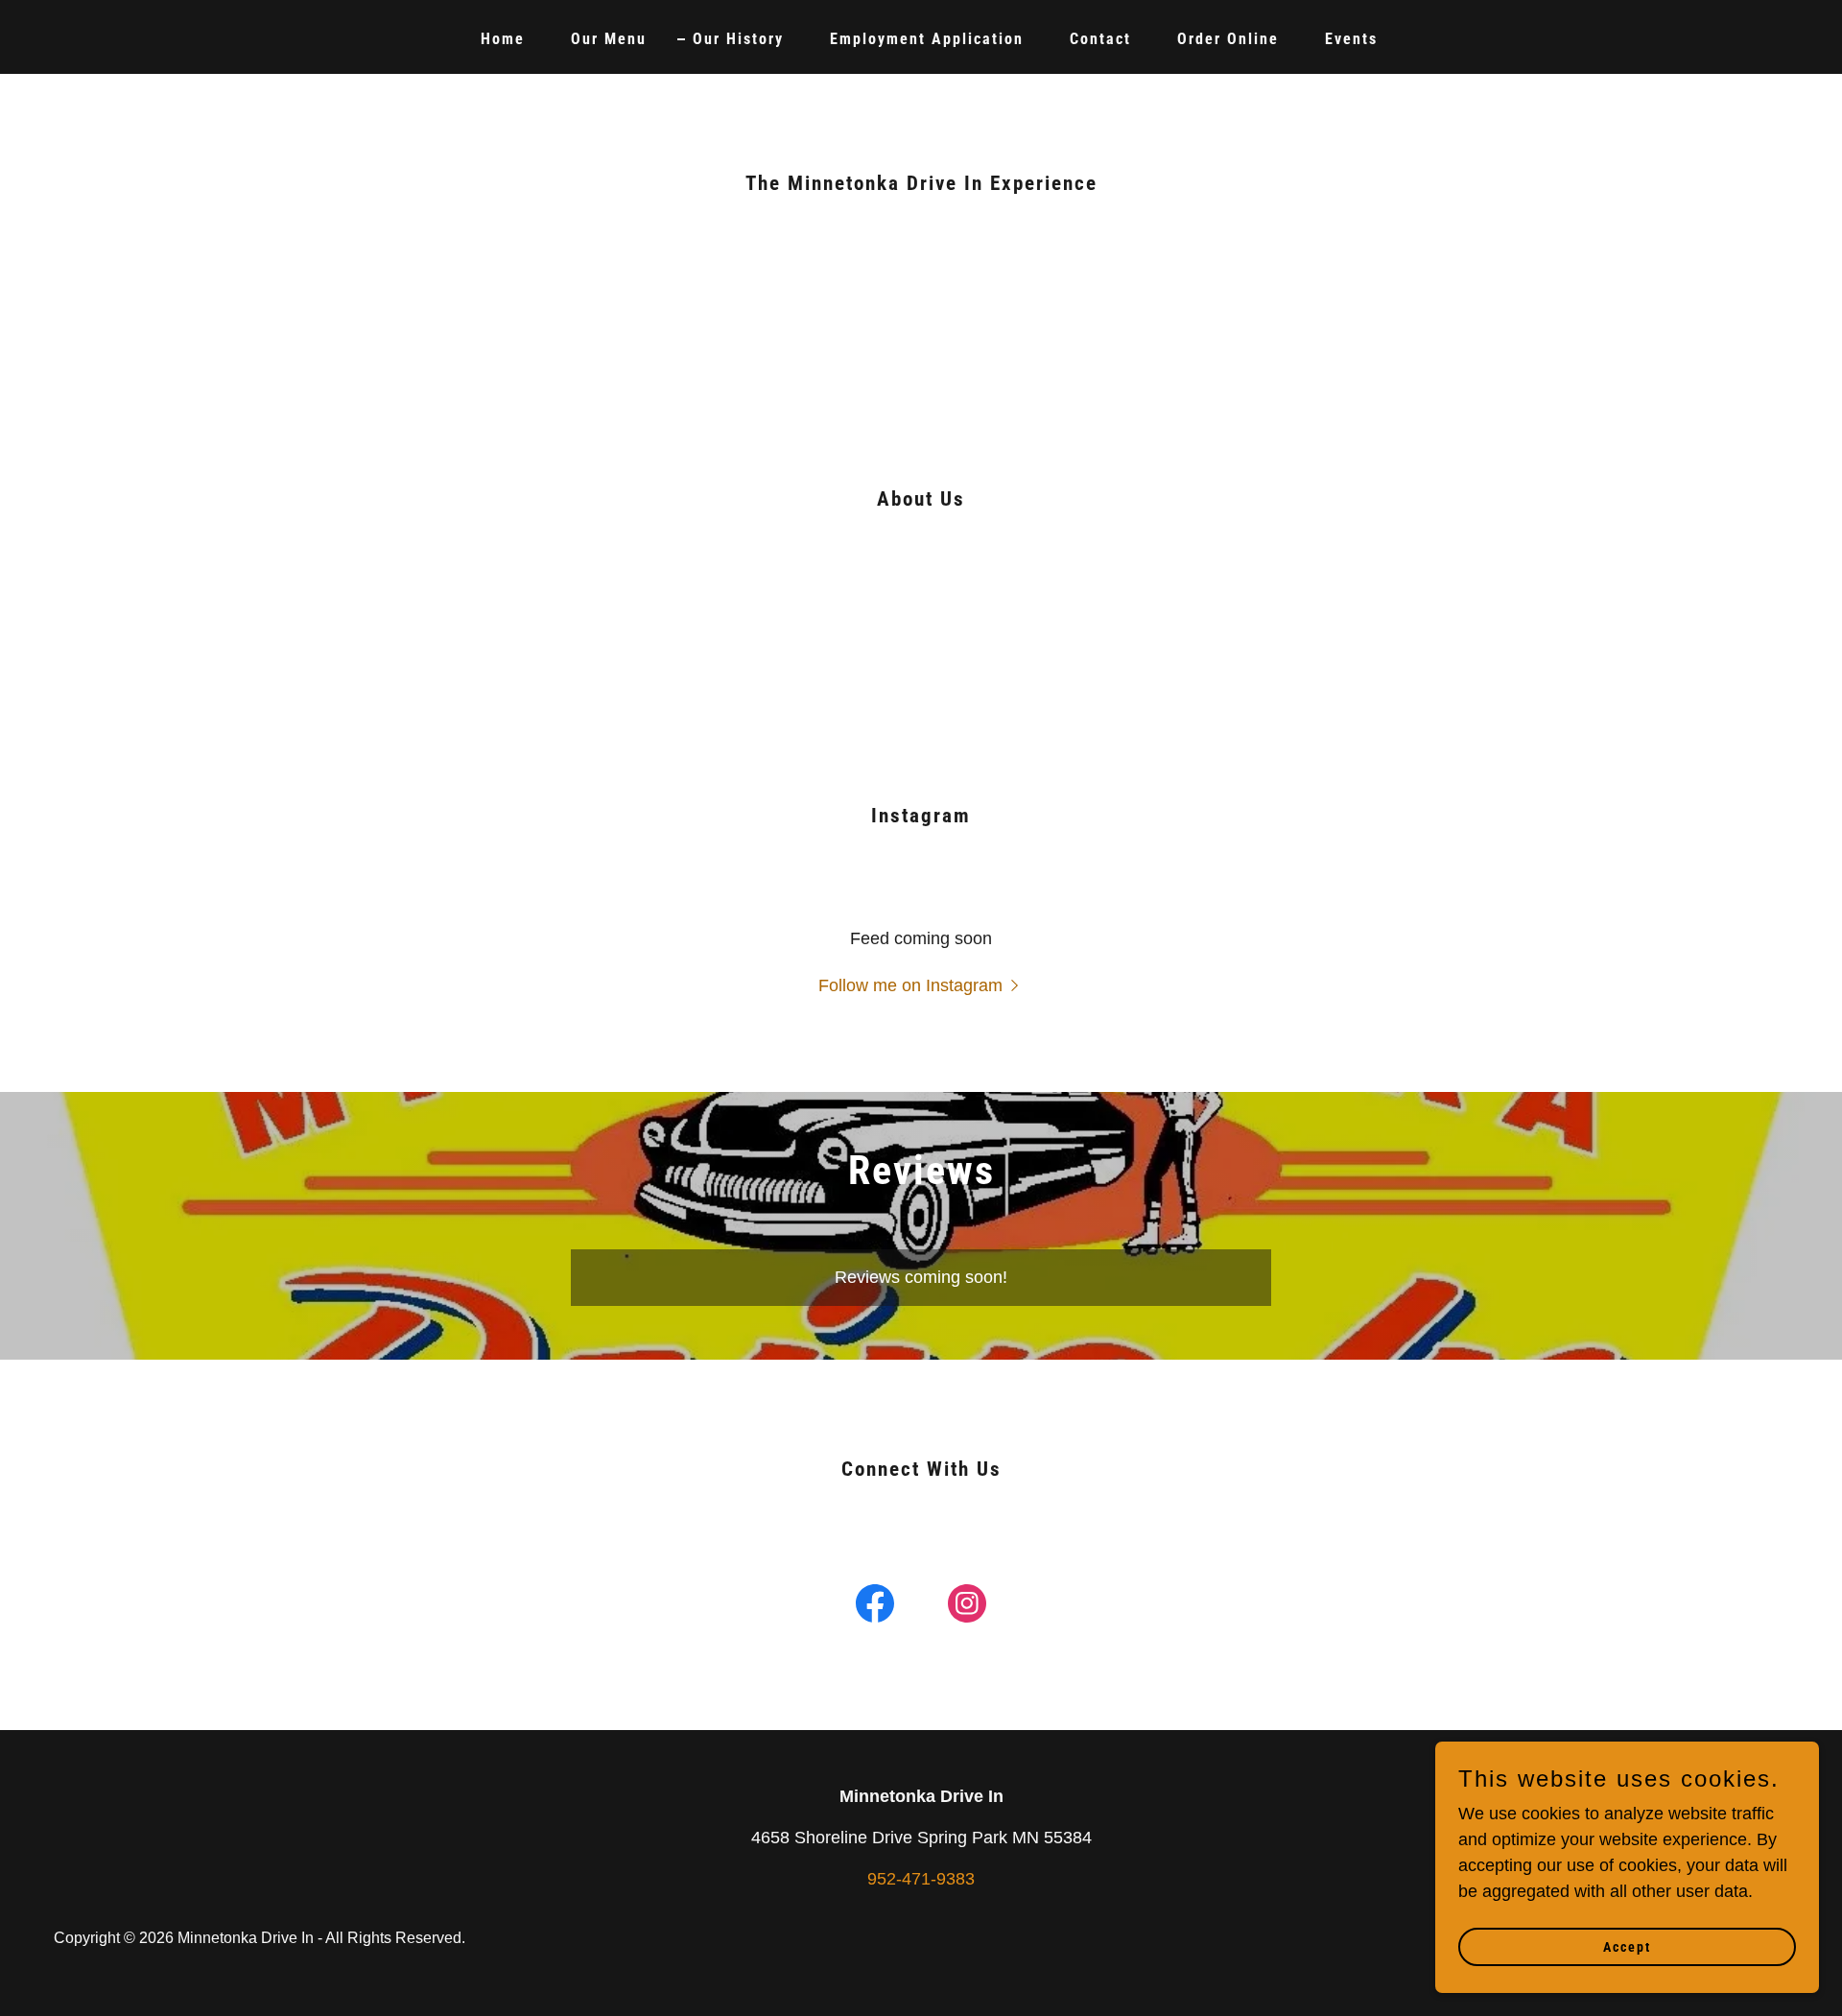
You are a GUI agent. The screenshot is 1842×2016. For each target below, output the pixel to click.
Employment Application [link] (927, 39)
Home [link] (503, 39)
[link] (875, 1607)
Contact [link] (1100, 39)
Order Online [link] (1228, 39)
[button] (921, 985)
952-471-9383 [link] (921, 1879)
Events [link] (1351, 39)
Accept (1627, 1947)
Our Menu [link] (609, 39)
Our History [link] (738, 39)
